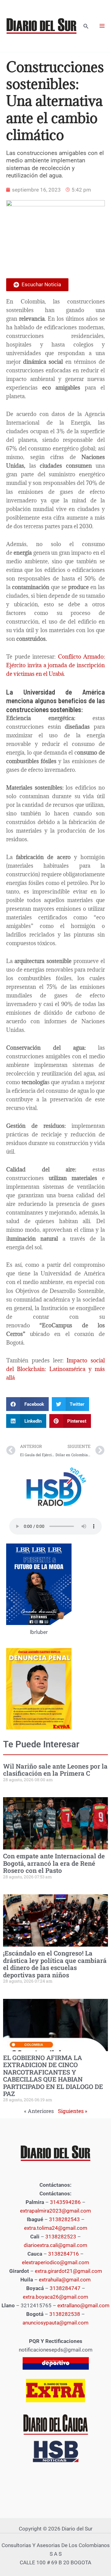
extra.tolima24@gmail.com (56, 2228)
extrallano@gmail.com (83, 2305)
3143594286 (65, 2202)
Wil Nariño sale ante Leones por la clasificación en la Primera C (55, 1770)
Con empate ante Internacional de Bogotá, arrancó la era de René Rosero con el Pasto (54, 1863)
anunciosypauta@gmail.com (55, 2323)
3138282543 (64, 2219)
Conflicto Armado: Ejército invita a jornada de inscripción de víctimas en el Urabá (55, 665)
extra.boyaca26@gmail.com (55, 2297)
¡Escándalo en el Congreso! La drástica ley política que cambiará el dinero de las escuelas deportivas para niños (55, 1964)
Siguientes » (73, 2111)
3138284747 (65, 2288)
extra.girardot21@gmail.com (68, 2271)
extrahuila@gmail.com (65, 2280)
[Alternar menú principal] (102, 26)
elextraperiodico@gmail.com (55, 2262)
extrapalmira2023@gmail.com (55, 2211)
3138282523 (61, 2237)
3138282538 (65, 2314)
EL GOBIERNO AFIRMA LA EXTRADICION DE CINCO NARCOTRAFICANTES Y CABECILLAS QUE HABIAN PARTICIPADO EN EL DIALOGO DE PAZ (53, 2076)
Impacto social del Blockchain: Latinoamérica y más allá (55, 1369)
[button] (86, 26)
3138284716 (64, 2254)
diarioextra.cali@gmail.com (55, 2245)
